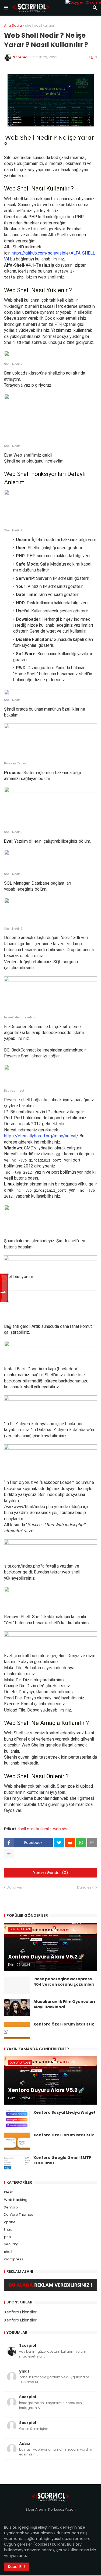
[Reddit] (70, 1843)
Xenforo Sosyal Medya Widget (65, 2113)
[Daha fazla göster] (9, 1854)
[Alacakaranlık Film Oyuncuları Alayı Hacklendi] (17, 2008)
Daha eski (86, 1887)
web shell (62, 1829)
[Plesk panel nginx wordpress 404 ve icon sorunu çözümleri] (17, 1985)
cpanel (10, 2222)
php (8, 2237)
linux (8, 2229)
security (11, 2244)
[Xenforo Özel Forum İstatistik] (17, 2030)
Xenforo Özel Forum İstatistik (64, 2024)
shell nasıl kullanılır (41, 25)
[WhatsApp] (81, 1843)
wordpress (14, 2259)
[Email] (92, 1843)
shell (8, 2252)
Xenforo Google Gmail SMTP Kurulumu (62, 2160)
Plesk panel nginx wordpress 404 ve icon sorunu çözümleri (64, 1982)
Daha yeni (15, 1887)
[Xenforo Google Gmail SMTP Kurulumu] (17, 2164)
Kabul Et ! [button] (17, 2567)
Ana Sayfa (13, 25)
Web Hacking (16, 2200)
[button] (6, 8)
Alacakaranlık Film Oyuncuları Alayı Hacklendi (64, 2004)
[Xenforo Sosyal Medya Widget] (17, 2119)
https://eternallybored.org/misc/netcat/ (42, 1136)
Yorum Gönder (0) (51, 1873)
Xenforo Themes (19, 2215)
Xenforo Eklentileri (21, 2312)
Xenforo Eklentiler (20, 2320)
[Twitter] (59, 1843)
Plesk (9, 2192)
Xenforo (11, 2207)
